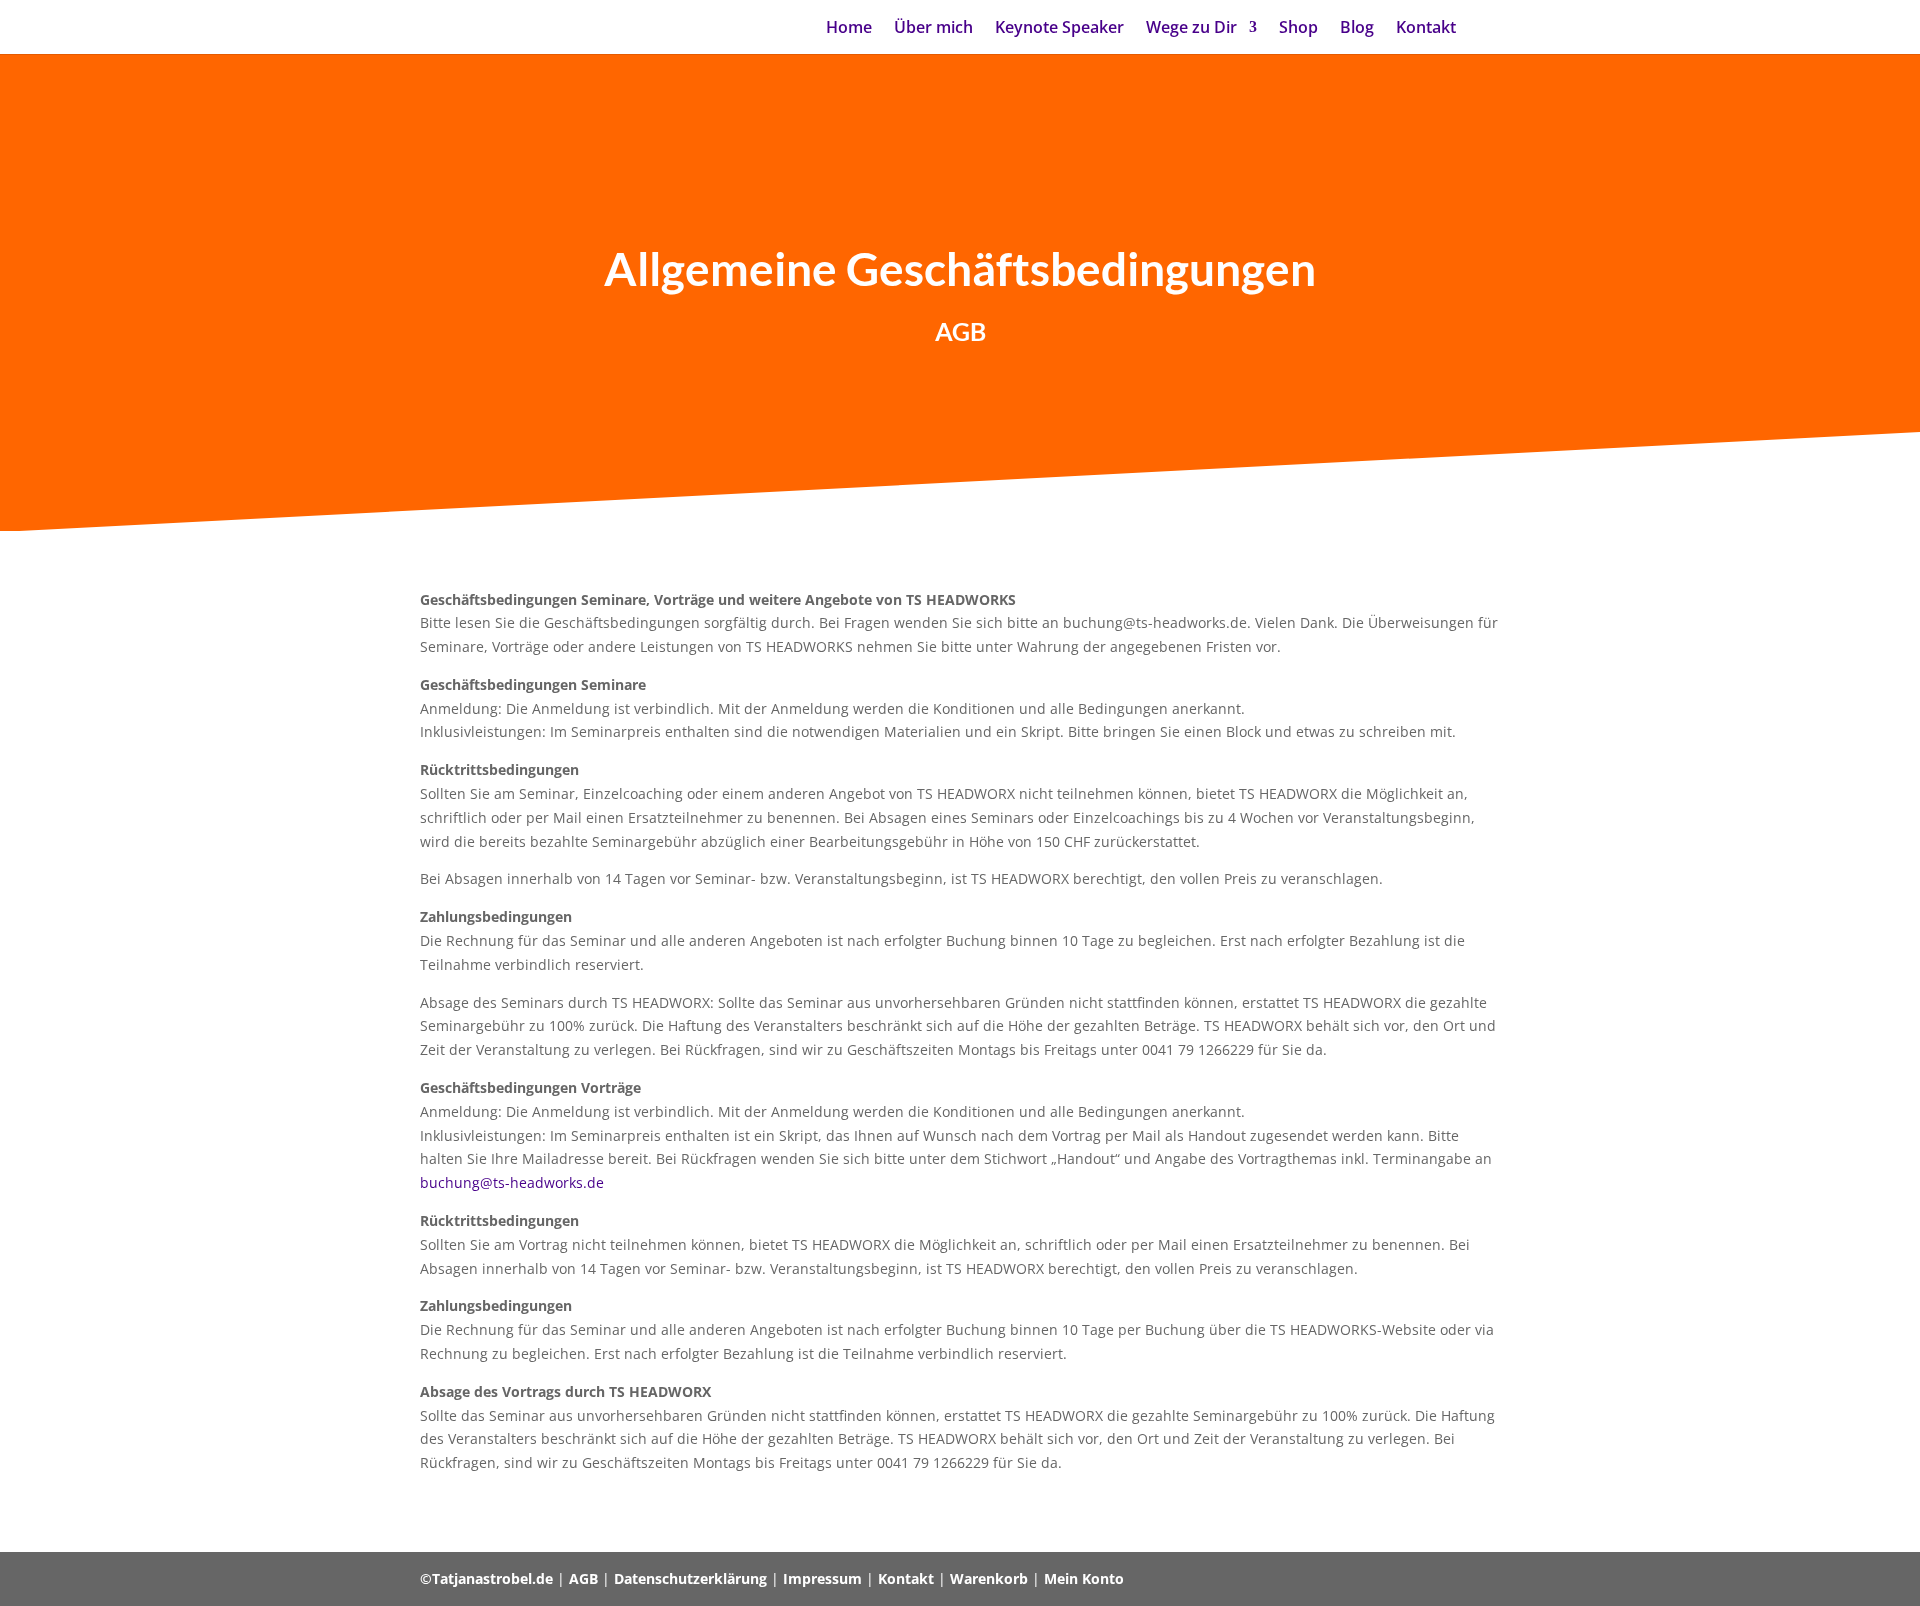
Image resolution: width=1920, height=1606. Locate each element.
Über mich (933, 29)
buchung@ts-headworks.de (512, 1182)
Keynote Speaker (1059, 29)
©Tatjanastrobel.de (486, 1578)
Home (849, 29)
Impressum (822, 1578)
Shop (1298, 29)
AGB (583, 1578)
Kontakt (1426, 29)
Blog (1357, 29)
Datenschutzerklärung (690, 1578)
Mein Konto (1084, 1578)
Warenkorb (989, 1578)
